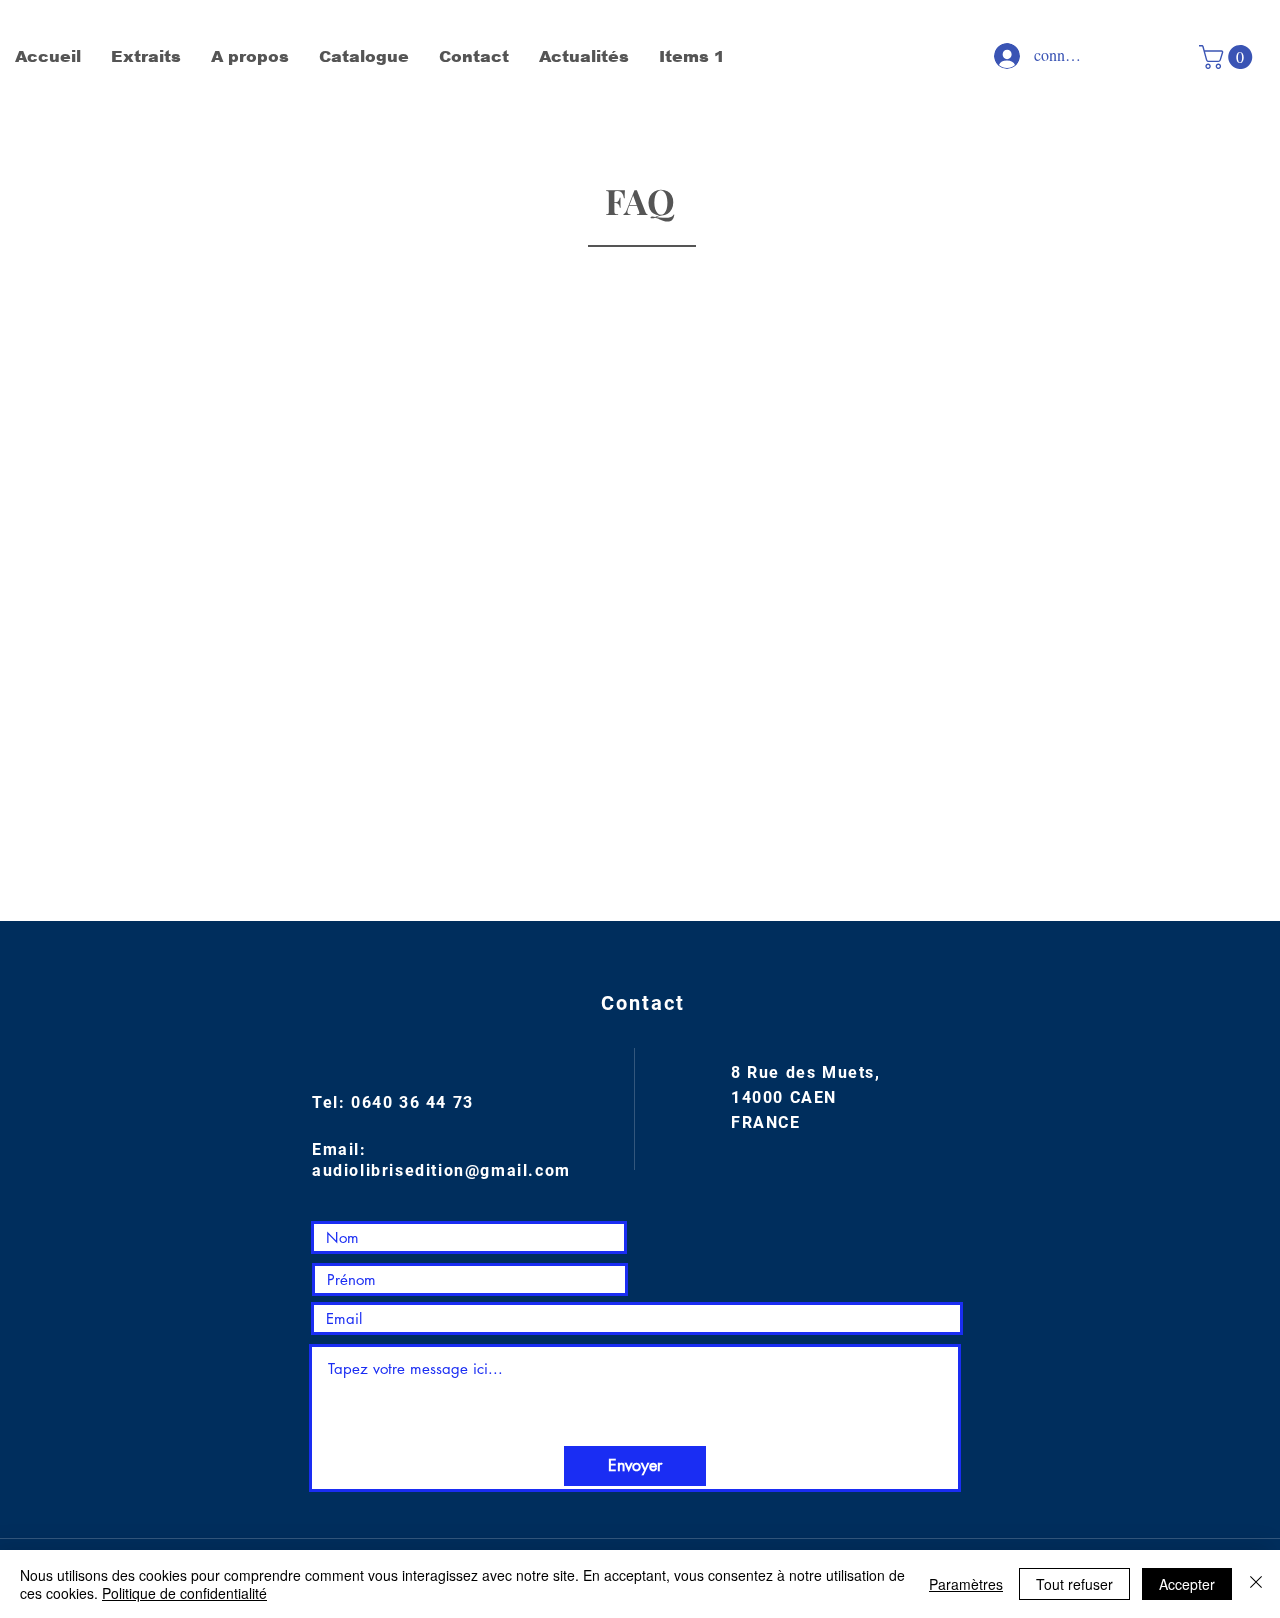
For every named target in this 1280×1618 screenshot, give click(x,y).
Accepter (1187, 1584)
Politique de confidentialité (184, 1593)
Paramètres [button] (966, 1584)
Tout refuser (1074, 1584)
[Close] (1256, 1584)
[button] (1228, 57)
